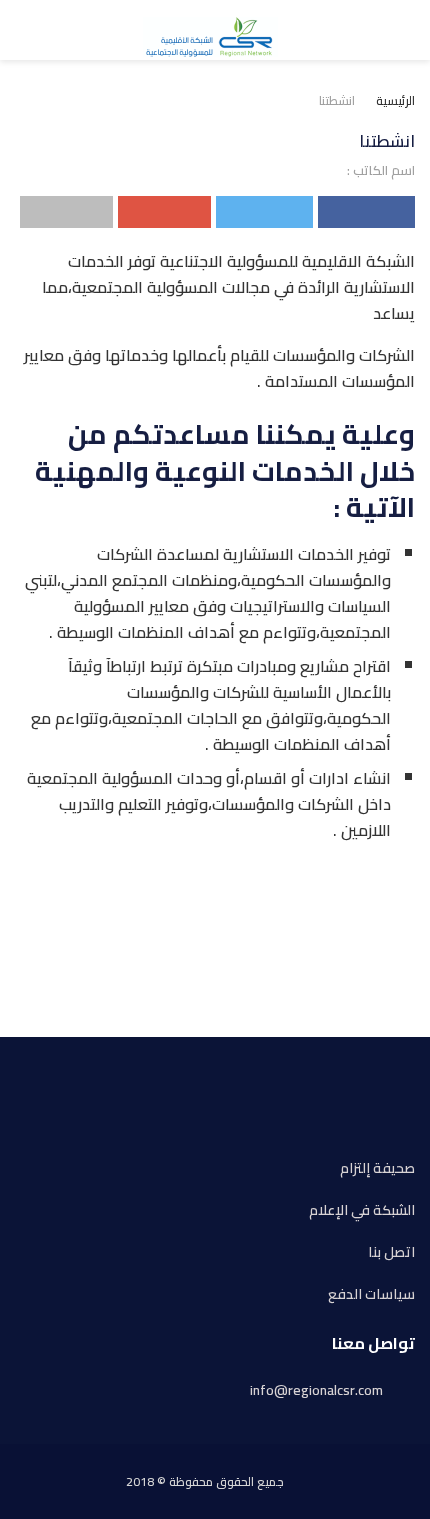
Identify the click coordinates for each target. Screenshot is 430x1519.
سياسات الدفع (371, 1294)
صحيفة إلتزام (377, 1168)
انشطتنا (337, 100)
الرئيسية (395, 100)
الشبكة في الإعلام (362, 1210)
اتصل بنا (391, 1252)
